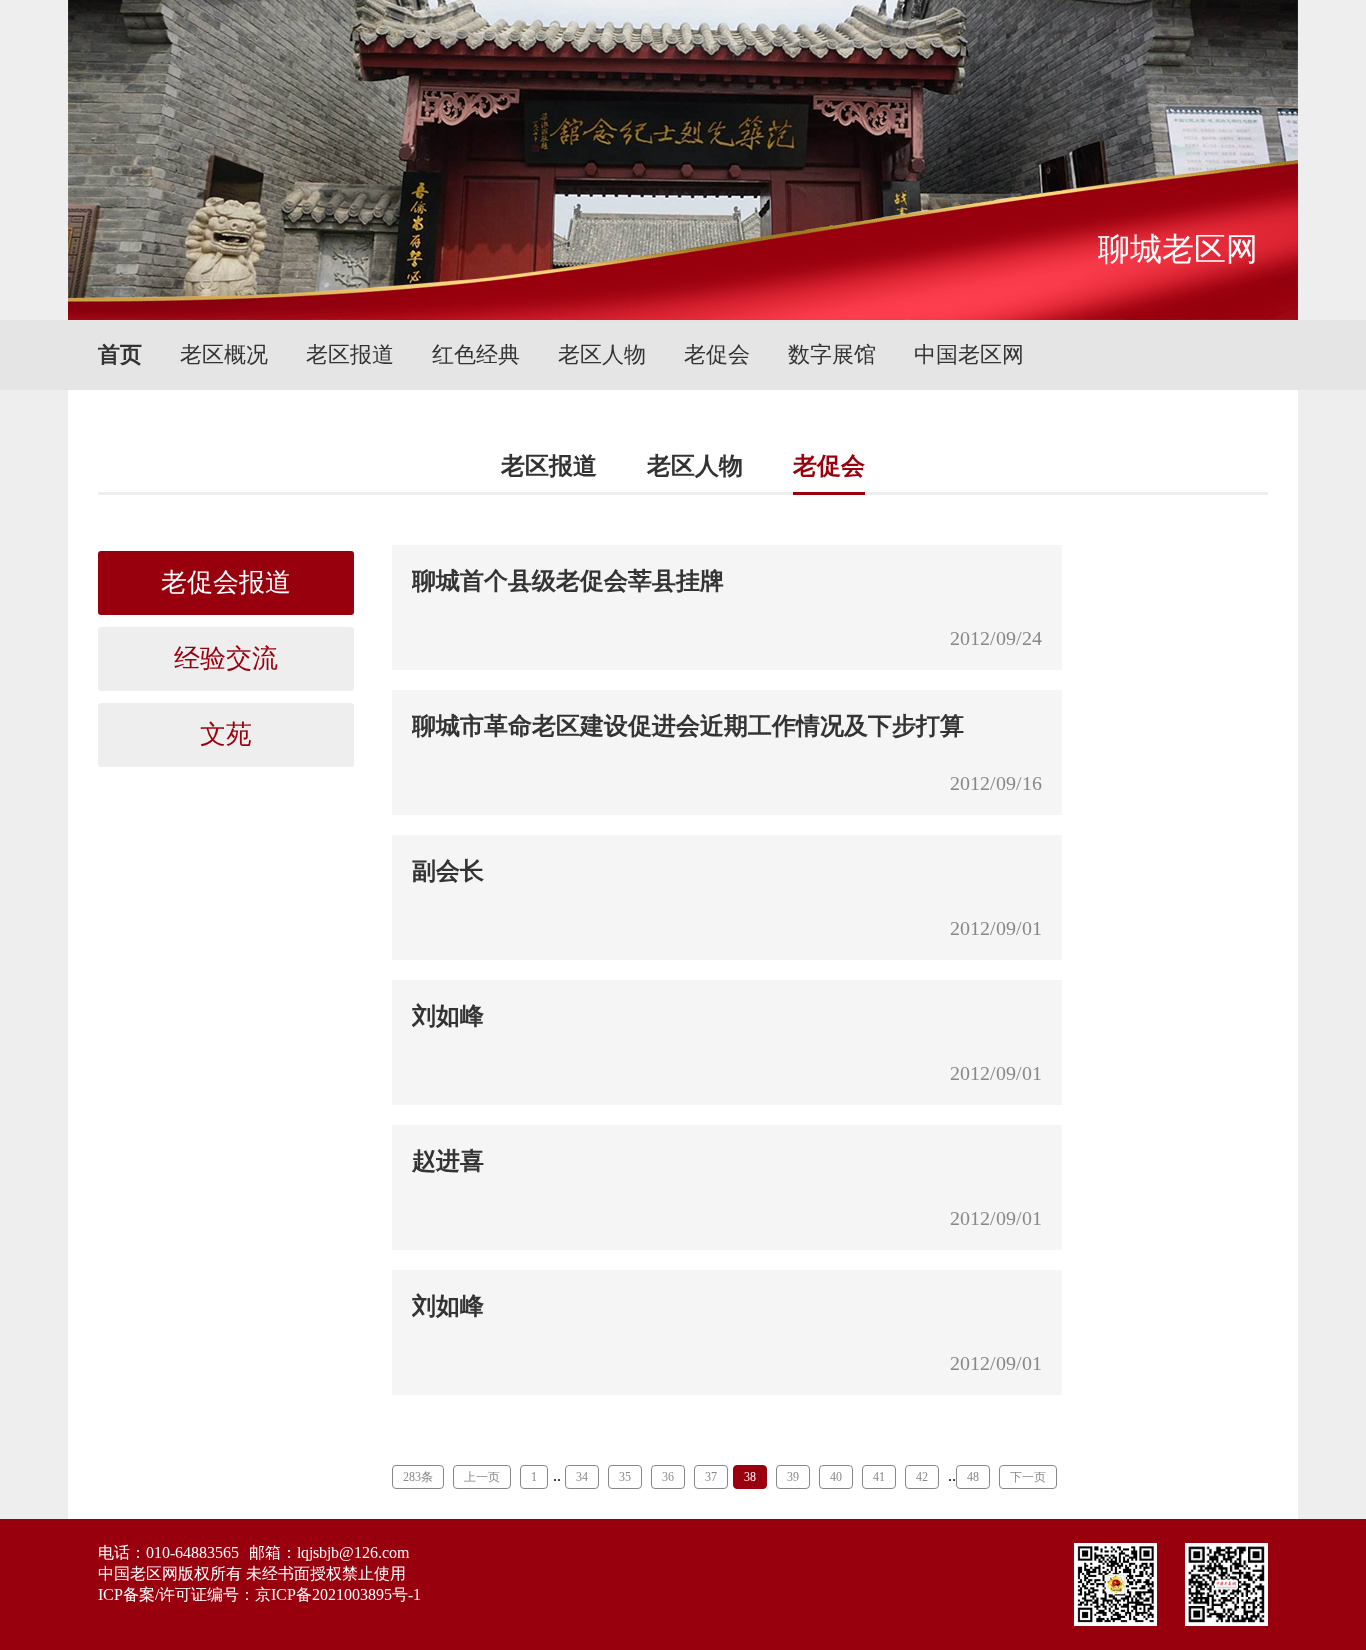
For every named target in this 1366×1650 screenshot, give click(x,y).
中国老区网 (969, 354)
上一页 (482, 1477)
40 (836, 1477)
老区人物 (602, 354)
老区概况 (224, 354)
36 (668, 1477)
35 (625, 1477)
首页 (120, 354)
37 (711, 1477)
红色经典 (476, 354)
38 (750, 1477)
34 (582, 1477)
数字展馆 (832, 354)
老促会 (717, 354)
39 (793, 1477)
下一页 (1028, 1477)
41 (879, 1477)
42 (922, 1477)
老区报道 (350, 354)
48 (973, 1477)
